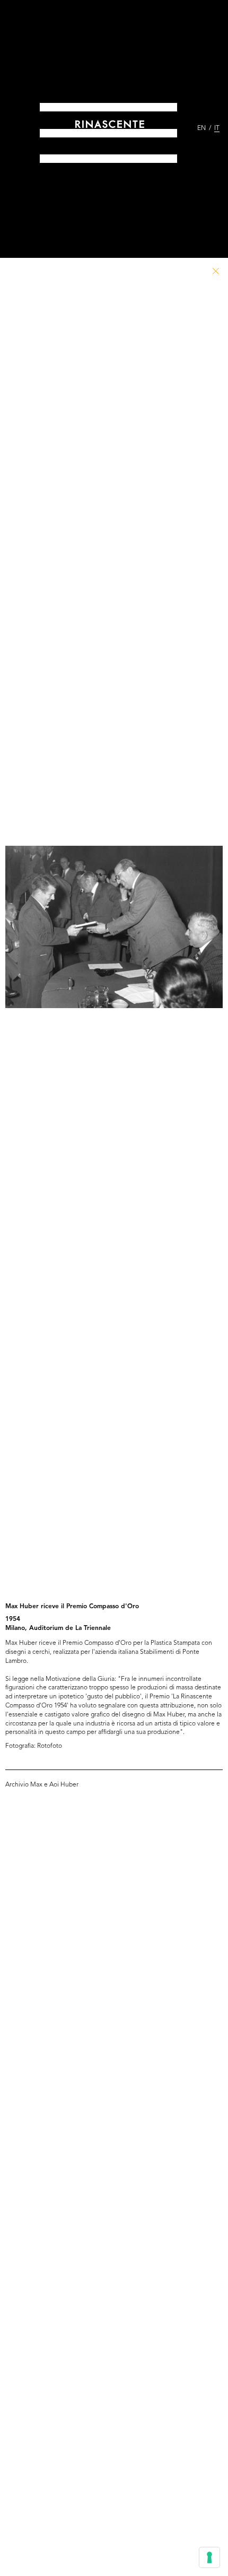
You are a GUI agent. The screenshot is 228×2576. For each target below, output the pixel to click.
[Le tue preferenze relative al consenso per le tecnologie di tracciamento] (209, 2557)
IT (217, 128)
